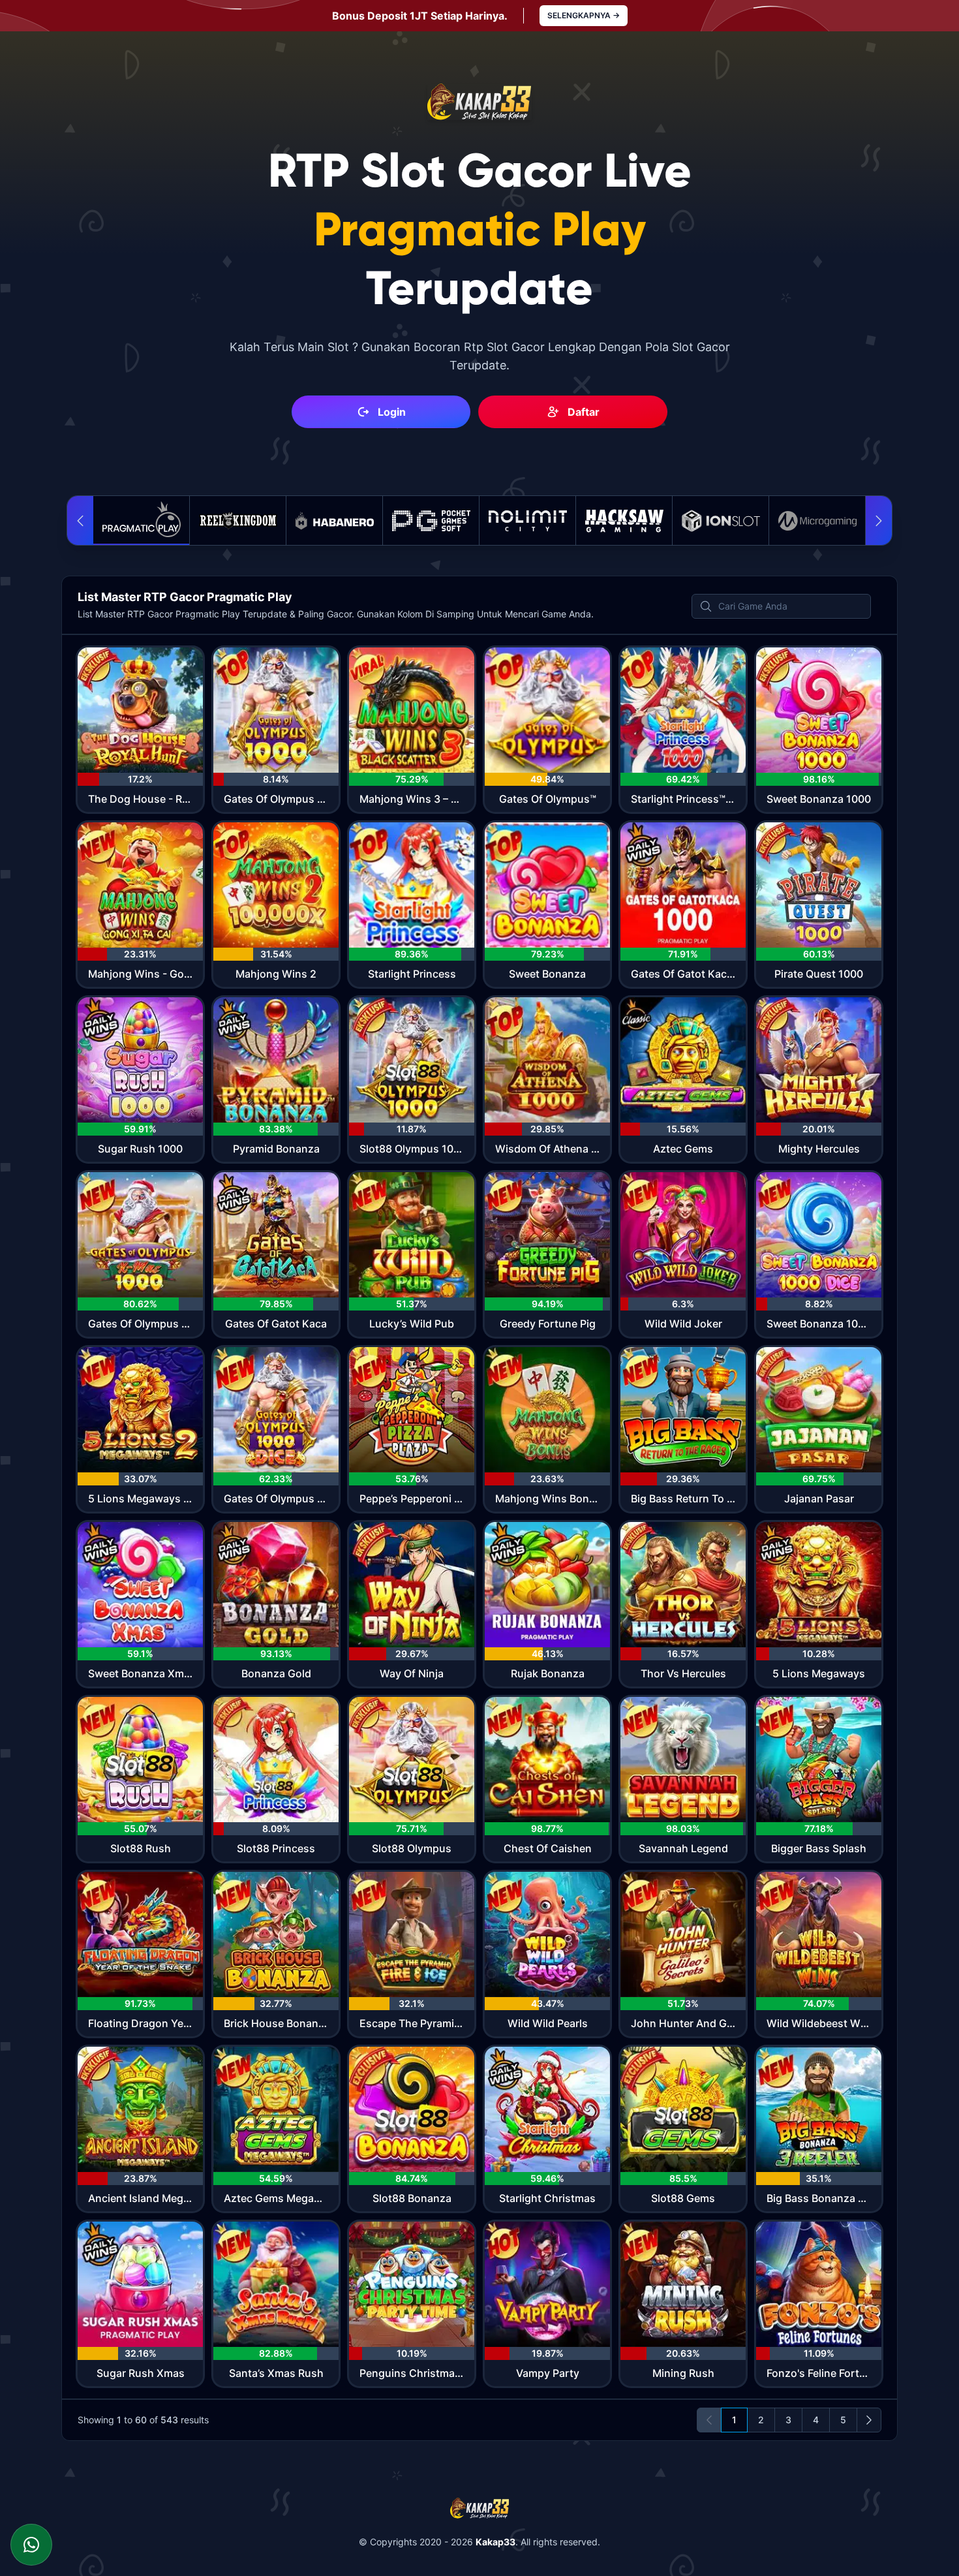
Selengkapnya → (584, 15)
